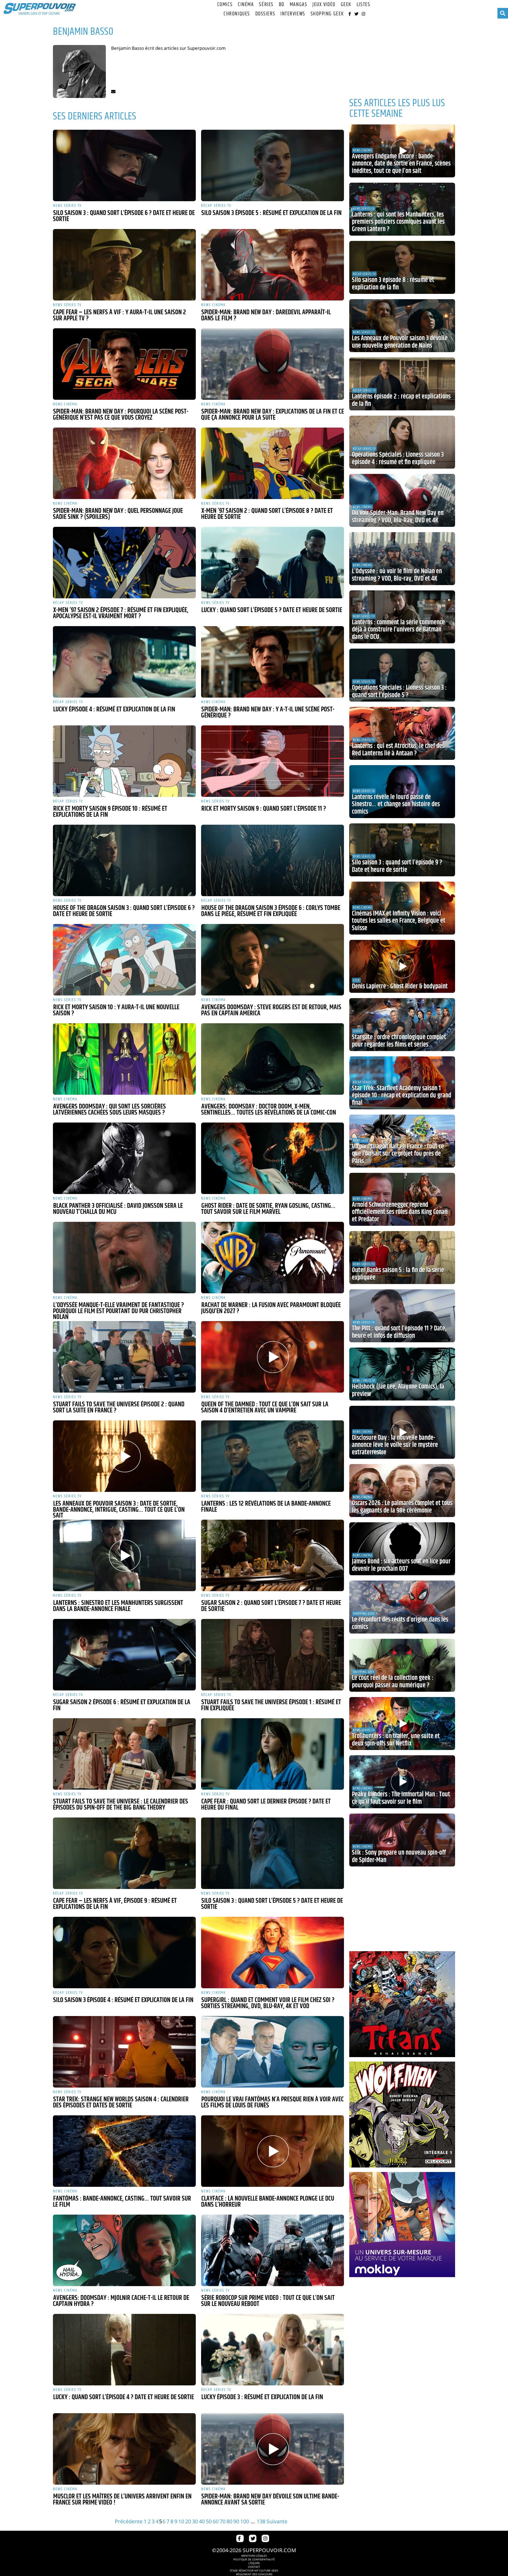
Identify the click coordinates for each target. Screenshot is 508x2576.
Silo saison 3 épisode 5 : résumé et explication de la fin (271, 213)
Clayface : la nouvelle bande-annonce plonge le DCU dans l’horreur (268, 2202)
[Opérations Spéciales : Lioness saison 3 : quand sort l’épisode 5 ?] (402, 675)
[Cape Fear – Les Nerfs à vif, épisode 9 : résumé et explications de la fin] (124, 1853)
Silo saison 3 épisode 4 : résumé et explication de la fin (123, 2000)
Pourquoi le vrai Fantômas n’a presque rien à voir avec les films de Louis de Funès (272, 2102)
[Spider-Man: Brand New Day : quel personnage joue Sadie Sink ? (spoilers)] (124, 463)
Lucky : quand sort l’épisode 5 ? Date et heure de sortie (272, 610)
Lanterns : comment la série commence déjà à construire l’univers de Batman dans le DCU (398, 630)
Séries (266, 5)
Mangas (298, 5)
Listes (363, 5)
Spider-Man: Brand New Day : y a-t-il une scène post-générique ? (268, 713)
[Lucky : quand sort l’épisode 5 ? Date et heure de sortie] (273, 563)
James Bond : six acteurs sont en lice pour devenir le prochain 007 (401, 1565)
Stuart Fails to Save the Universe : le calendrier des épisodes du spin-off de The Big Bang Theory (121, 1805)
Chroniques (237, 14)
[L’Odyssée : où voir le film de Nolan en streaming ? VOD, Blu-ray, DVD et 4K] (402, 559)
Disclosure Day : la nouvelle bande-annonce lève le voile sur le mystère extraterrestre (395, 1445)
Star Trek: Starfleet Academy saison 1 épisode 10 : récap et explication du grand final (402, 1096)
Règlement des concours (254, 2574)
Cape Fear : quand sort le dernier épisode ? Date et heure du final (266, 1805)
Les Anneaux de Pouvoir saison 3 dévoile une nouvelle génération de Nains (400, 342)
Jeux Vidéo (324, 5)
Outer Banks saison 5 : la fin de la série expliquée (398, 1274)
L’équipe (254, 2563)
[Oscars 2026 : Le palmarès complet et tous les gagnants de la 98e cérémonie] (402, 1491)
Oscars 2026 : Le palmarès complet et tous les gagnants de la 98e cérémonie (402, 1507)
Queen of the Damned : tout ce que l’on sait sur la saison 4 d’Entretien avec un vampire (265, 1408)
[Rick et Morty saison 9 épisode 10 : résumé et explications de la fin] (124, 761)
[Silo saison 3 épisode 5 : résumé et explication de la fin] (273, 165)
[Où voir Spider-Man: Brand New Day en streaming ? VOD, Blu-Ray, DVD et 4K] (402, 500)
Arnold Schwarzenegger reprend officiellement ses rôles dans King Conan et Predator (400, 1212)
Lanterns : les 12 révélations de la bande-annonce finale (266, 1507)
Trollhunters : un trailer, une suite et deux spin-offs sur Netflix (396, 1740)
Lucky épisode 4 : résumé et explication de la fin (114, 710)
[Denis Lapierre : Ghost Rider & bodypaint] (402, 966)
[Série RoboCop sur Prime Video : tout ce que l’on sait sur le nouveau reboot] (273, 2250)
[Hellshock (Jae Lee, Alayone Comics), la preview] (402, 1374)
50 (209, 2521)
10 (181, 2521)
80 (229, 2521)
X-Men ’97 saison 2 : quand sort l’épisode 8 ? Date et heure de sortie (267, 514)
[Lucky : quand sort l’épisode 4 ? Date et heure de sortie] (124, 2350)
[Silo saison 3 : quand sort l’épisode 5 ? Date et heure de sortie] (273, 1853)
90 (236, 2521)
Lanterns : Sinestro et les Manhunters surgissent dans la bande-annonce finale (118, 1606)
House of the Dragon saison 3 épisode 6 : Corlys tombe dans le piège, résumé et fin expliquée (271, 911)
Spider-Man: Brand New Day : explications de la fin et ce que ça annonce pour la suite (273, 415)
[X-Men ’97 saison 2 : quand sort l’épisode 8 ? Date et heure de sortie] (273, 463)
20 (188, 2521)
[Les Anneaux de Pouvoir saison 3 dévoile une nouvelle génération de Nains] (402, 326)
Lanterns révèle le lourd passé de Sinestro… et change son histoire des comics (396, 804)
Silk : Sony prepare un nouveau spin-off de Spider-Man (399, 1856)
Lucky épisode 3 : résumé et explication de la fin (262, 2397)
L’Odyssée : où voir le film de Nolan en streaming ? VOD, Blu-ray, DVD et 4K (397, 575)
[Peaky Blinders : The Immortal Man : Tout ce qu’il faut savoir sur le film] (402, 1782)
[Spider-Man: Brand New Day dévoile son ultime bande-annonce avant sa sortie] (273, 2449)
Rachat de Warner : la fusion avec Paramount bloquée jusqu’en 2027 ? (271, 1308)
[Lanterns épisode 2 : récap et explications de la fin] (402, 384)
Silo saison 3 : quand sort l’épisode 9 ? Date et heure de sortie (397, 866)
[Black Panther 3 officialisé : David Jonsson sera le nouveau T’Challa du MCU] (124, 1158)
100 (245, 2521)
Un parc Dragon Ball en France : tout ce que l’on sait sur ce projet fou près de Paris (398, 1154)
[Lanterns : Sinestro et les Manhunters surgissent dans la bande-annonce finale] (124, 1555)
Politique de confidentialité (254, 2559)
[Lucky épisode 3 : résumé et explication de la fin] (273, 2350)
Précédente (129, 2521)
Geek (346, 5)
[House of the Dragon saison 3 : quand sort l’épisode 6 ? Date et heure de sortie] (124, 860)
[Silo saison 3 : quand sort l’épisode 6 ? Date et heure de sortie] (124, 165)
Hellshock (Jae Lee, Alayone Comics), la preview (398, 1390)
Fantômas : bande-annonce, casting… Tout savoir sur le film (122, 2202)
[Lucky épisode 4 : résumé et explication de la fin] (124, 662)
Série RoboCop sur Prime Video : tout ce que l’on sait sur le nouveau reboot (268, 2301)
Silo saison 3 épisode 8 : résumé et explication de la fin (393, 284)
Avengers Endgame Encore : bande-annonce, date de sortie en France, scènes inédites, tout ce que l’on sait (401, 164)
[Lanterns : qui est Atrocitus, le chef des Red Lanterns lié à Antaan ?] (402, 733)
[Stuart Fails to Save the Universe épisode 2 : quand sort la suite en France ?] (124, 1357)
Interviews (293, 14)
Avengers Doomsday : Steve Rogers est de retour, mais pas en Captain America (271, 1010)
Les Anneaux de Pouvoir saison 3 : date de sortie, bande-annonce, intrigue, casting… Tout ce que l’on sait (119, 1510)
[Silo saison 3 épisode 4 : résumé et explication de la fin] (124, 1953)
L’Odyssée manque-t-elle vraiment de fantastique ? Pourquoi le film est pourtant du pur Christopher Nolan (118, 1311)
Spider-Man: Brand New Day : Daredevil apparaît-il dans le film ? (266, 315)
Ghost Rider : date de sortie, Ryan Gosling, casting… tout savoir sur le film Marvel (268, 1209)
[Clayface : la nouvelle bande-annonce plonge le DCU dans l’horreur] (273, 2151)
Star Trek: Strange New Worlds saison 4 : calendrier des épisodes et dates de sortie (121, 2102)
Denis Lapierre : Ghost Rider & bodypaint (400, 986)
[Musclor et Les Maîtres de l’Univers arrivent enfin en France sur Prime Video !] (124, 2449)
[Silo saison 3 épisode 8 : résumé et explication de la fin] (402, 267)
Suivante (277, 2521)
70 (223, 2521)
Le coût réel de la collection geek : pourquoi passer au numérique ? (393, 1682)
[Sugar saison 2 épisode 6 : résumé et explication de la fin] (124, 1655)
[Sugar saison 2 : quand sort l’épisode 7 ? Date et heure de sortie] (273, 1555)
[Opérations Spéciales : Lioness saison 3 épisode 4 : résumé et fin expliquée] (402, 442)
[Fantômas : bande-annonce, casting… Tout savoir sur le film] (124, 2151)
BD (282, 5)
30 (195, 2521)
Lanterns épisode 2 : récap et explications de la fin (401, 400)
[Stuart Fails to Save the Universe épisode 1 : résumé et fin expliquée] (273, 1655)
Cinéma (246, 5)
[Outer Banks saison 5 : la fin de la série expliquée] (402, 1258)
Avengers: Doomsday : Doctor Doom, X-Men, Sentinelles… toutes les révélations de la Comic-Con (269, 1110)
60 (216, 2521)
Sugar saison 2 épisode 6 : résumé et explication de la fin (122, 1705)
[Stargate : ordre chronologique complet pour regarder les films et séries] (402, 1025)
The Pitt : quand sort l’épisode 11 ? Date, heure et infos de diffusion (399, 1332)
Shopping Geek (327, 14)
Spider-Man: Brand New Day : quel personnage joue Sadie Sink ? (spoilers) (118, 514)
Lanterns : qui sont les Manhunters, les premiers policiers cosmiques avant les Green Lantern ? (398, 222)
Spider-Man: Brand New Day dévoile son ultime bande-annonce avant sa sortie (270, 2500)
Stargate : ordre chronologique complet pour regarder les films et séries (399, 1041)
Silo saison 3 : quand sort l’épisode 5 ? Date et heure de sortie (272, 1904)
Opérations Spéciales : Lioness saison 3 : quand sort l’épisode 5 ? (399, 692)
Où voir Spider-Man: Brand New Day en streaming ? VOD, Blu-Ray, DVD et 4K (398, 517)
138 (261, 2521)
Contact (254, 2567)
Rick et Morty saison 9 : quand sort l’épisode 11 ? (264, 809)
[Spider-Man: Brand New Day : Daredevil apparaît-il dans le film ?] (273, 265)
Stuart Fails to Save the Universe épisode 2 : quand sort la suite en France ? (119, 1408)
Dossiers (265, 14)
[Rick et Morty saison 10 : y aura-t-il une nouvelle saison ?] (124, 960)
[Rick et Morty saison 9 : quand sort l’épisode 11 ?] (273, 761)
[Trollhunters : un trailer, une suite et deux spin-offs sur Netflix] (402, 1724)
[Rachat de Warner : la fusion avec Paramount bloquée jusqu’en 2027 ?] (273, 1258)
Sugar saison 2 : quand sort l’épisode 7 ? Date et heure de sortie (271, 1606)
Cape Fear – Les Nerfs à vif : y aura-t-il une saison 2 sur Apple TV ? (119, 315)
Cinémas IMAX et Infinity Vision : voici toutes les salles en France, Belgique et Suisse (399, 921)
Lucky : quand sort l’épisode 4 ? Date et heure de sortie (124, 2397)
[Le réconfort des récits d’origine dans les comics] (402, 1607)
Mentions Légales (254, 2556)
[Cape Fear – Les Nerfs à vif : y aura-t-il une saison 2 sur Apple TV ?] (124, 265)
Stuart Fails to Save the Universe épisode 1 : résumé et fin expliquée (271, 1705)
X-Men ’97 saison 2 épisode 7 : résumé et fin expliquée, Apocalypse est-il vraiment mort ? (121, 613)
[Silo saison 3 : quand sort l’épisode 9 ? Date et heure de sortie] (402, 850)
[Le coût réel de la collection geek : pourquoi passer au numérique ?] (402, 1665)
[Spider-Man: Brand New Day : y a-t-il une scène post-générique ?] (273, 662)
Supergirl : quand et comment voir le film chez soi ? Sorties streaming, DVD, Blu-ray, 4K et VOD (268, 2003)
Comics (225, 5)
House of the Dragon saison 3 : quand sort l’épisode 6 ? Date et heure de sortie (124, 911)
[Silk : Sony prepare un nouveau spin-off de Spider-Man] (402, 1840)
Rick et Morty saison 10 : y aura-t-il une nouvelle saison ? (116, 1010)
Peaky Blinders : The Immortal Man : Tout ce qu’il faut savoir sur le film (401, 1798)
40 (202, 2521)
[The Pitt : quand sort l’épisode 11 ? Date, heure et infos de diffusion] (402, 1316)
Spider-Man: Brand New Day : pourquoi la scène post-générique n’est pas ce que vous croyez (121, 415)
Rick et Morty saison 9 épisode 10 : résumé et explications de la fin (110, 812)
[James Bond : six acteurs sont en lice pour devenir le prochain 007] (402, 1549)
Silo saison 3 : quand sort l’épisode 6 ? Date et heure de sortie (124, 216)
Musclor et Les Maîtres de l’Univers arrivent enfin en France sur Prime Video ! (122, 2500)
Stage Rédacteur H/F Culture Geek (254, 2570)
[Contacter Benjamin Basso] (113, 91)
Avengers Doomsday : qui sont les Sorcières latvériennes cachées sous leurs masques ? (109, 1110)
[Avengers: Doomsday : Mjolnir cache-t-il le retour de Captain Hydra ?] (124, 2250)
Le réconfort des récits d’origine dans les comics (400, 1623)
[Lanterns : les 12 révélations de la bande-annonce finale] (273, 1456)
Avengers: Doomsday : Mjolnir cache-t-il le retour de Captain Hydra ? (121, 2301)
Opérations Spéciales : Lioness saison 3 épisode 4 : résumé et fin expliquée (398, 459)
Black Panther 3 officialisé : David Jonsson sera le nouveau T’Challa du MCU (118, 1209)
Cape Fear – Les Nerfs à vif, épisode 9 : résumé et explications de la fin (115, 1904)
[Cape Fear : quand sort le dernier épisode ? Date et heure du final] (273, 1754)
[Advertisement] (402, 56)
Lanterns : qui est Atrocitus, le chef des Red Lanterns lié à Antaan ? (398, 750)
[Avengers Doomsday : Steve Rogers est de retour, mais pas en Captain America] (273, 960)
